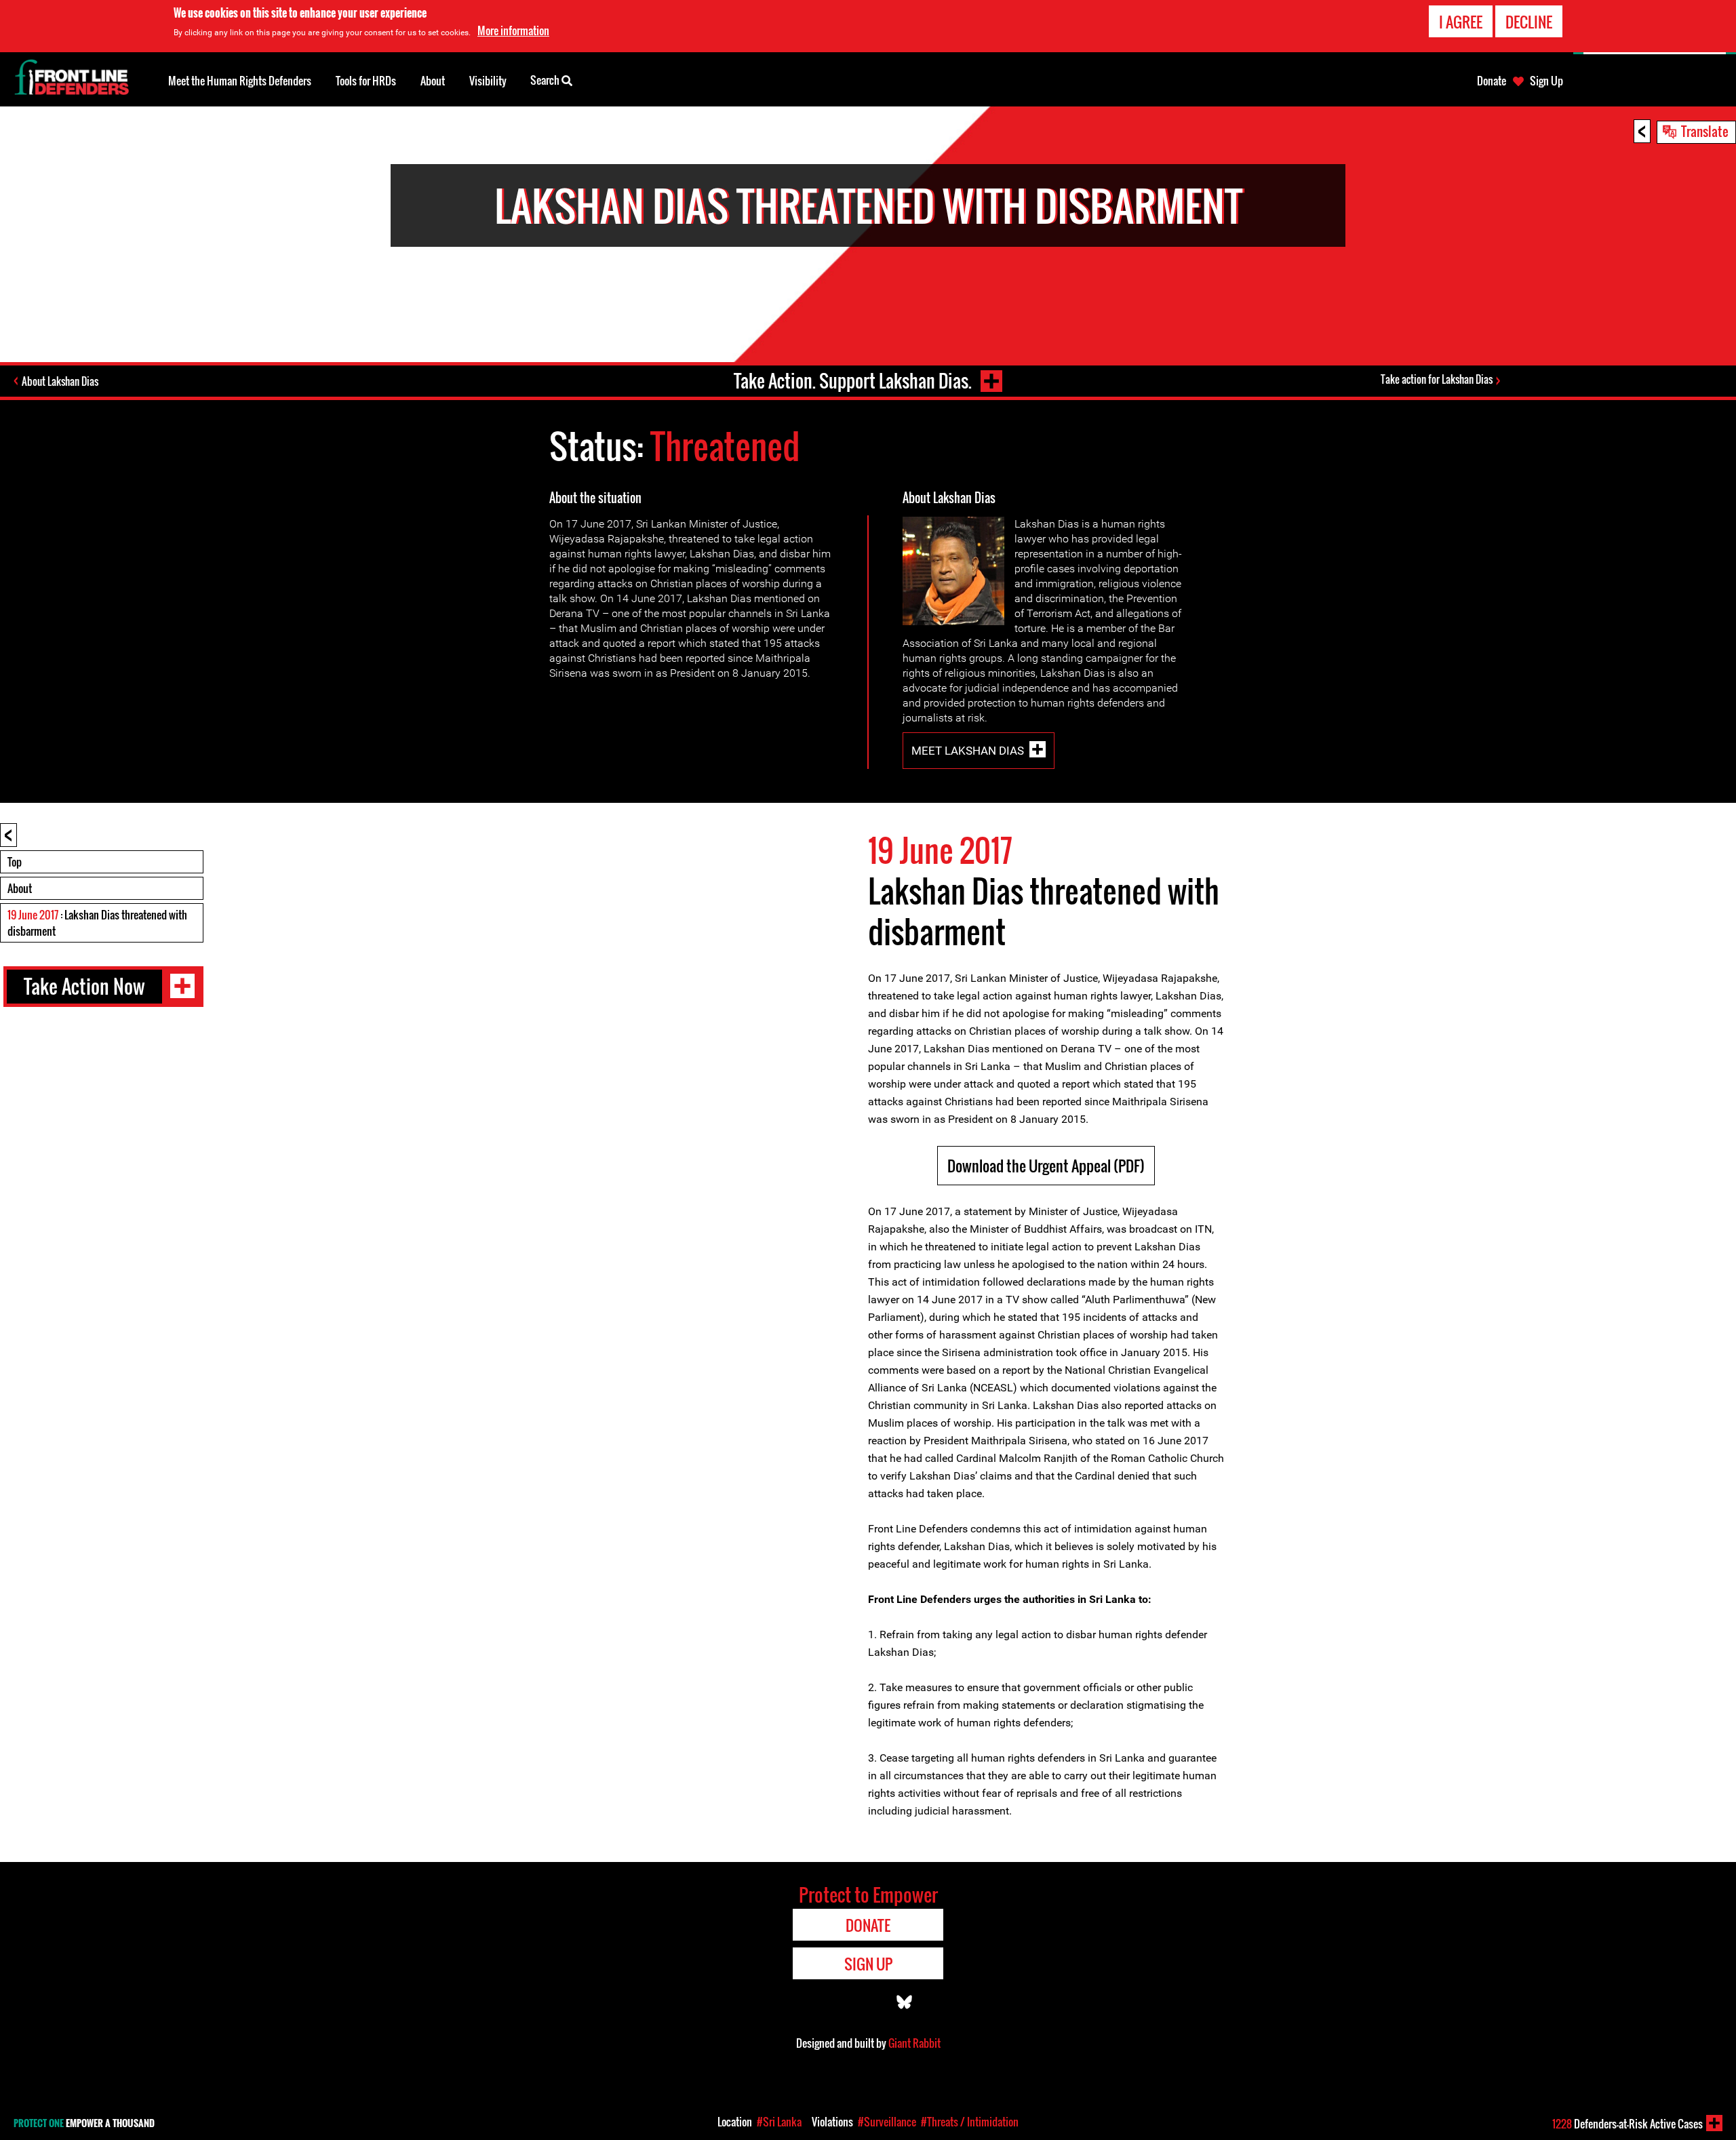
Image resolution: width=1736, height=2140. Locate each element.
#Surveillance (887, 2122)
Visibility (488, 81)
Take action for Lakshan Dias (1437, 379)
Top (15, 862)
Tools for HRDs (366, 81)
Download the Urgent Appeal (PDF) (1046, 1166)
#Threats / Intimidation (970, 2122)
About (20, 888)
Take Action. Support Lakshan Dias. (853, 381)
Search (546, 80)
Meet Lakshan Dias (968, 751)
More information (513, 31)
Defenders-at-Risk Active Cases (1627, 2124)
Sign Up (1546, 81)
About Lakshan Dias (60, 381)
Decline (1529, 22)
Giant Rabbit (914, 2043)
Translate (1705, 131)
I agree (1461, 22)
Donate (1492, 81)
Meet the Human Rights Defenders (240, 81)
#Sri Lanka (779, 2122)
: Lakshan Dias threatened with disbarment (97, 923)
